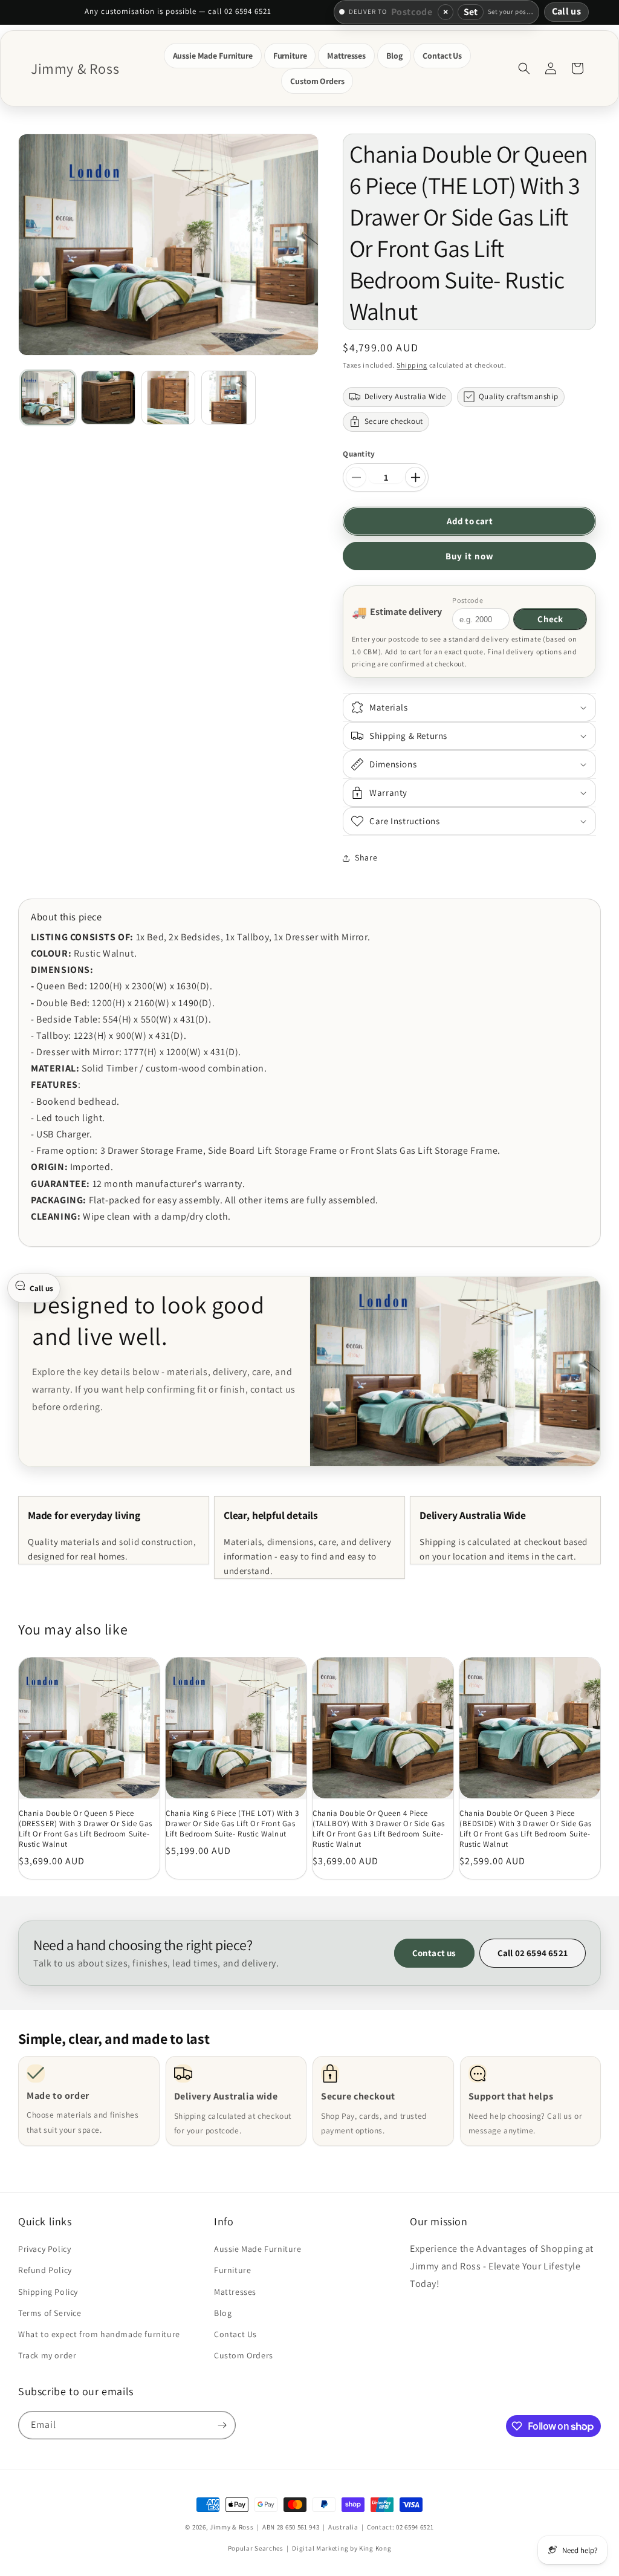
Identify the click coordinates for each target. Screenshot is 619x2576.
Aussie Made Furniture (258, 2249)
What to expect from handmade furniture (99, 2334)
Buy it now (470, 556)
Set (471, 12)
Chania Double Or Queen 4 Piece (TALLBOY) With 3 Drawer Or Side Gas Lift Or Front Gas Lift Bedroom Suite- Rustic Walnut (379, 1829)
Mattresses (235, 2292)
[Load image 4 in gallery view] (228, 398)
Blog (223, 2313)
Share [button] (366, 857)
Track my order (47, 2355)
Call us (566, 11)
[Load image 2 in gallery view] (108, 398)
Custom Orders (244, 2355)
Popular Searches (256, 2548)
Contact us (434, 1953)
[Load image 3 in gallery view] (168, 398)
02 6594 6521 (415, 2527)
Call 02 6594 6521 (533, 1953)
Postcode (468, 600)
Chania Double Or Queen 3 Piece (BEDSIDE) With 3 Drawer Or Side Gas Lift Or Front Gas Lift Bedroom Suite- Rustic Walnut (526, 1829)
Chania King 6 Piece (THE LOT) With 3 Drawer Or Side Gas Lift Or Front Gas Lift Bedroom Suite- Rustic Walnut (232, 1824)
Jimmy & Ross (232, 2527)
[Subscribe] (222, 2425)
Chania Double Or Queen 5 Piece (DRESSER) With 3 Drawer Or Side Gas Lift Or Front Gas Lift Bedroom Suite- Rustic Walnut (86, 1829)
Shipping (412, 365)
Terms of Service (50, 2313)
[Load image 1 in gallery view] (48, 398)
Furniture (232, 2270)
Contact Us (235, 2334)
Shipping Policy (48, 2292)
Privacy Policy (44, 2249)
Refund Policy (45, 2270)
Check (550, 619)
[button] (213, 56)
